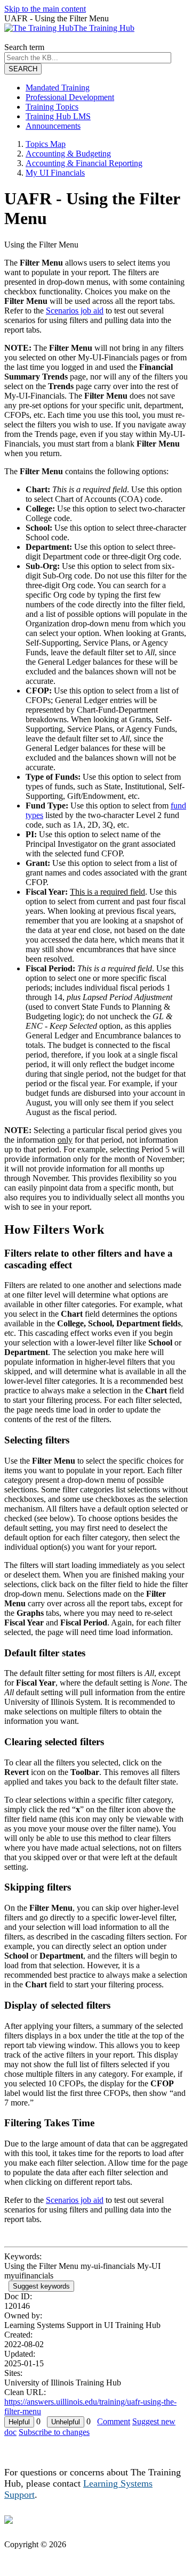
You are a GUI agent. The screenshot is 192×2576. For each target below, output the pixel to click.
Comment (114, 2421)
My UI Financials (55, 173)
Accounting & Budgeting (68, 154)
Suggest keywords (41, 2286)
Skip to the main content (45, 9)
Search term (24, 47)
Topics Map (46, 144)
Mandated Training (58, 88)
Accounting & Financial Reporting (84, 163)
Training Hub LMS (58, 116)
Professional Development (70, 97)
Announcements (53, 126)
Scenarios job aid (75, 311)
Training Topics (52, 107)
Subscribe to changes (54, 2432)
